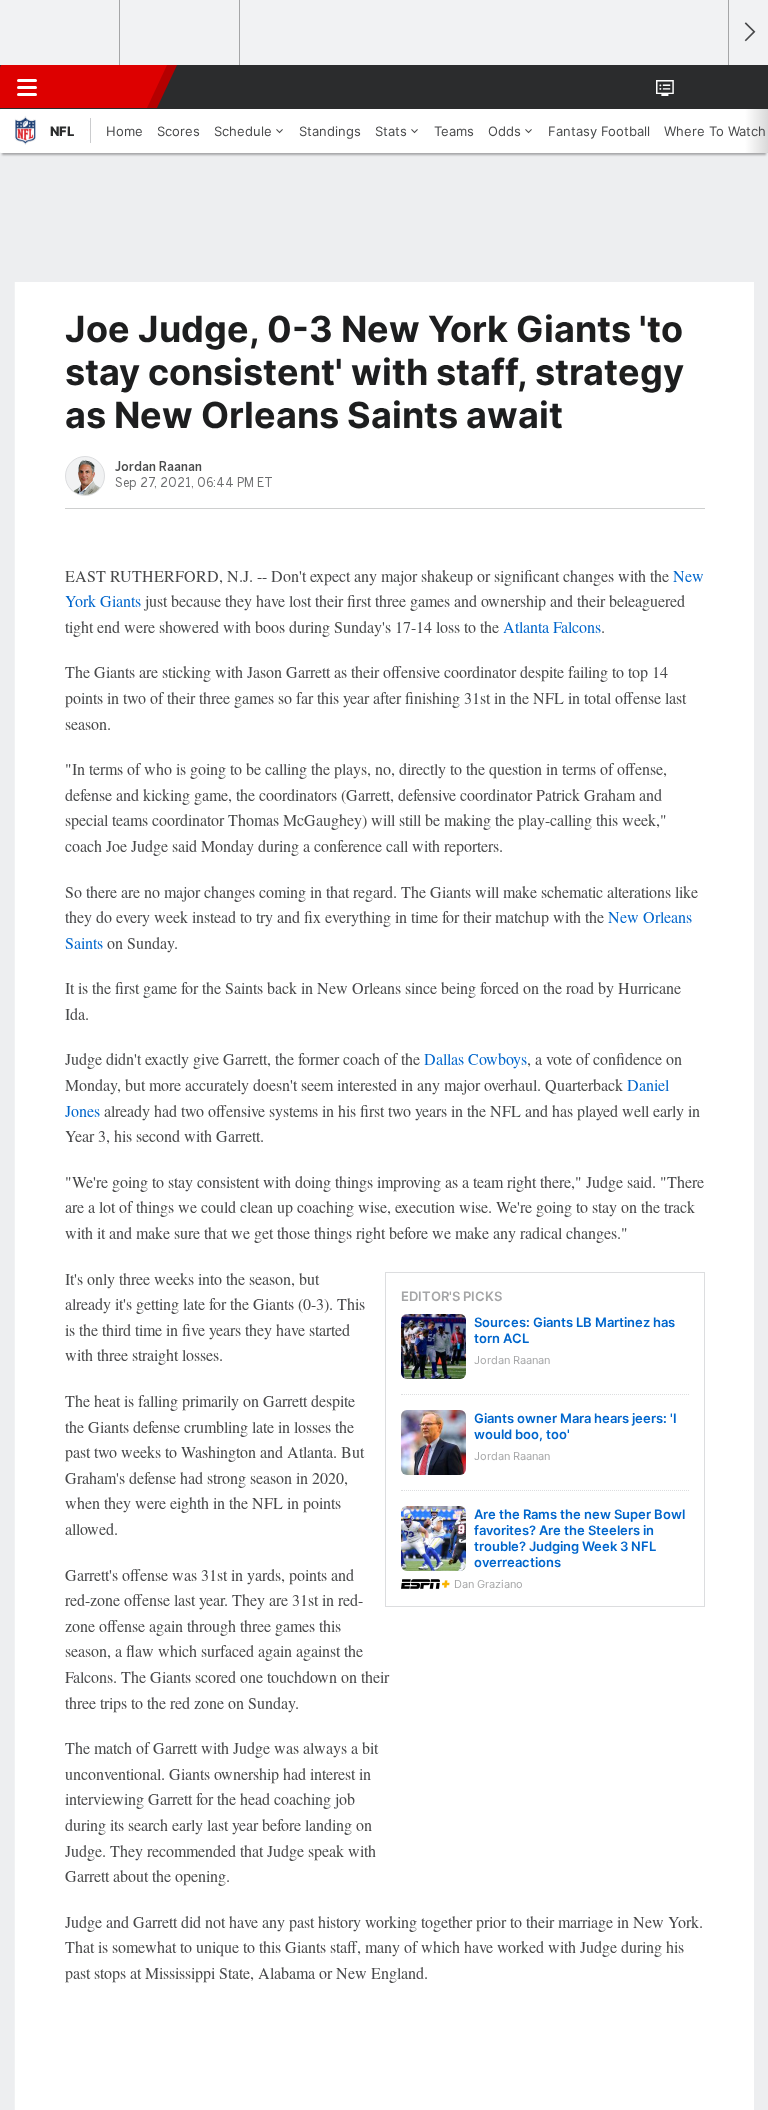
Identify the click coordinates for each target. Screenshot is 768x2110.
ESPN (107, 87)
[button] (702, 87)
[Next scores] (748, 32)
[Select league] (61, 33)
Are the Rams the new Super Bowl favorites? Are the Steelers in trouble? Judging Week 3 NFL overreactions (579, 1538)
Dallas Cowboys (475, 1058)
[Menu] (27, 87)
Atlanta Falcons (552, 626)
